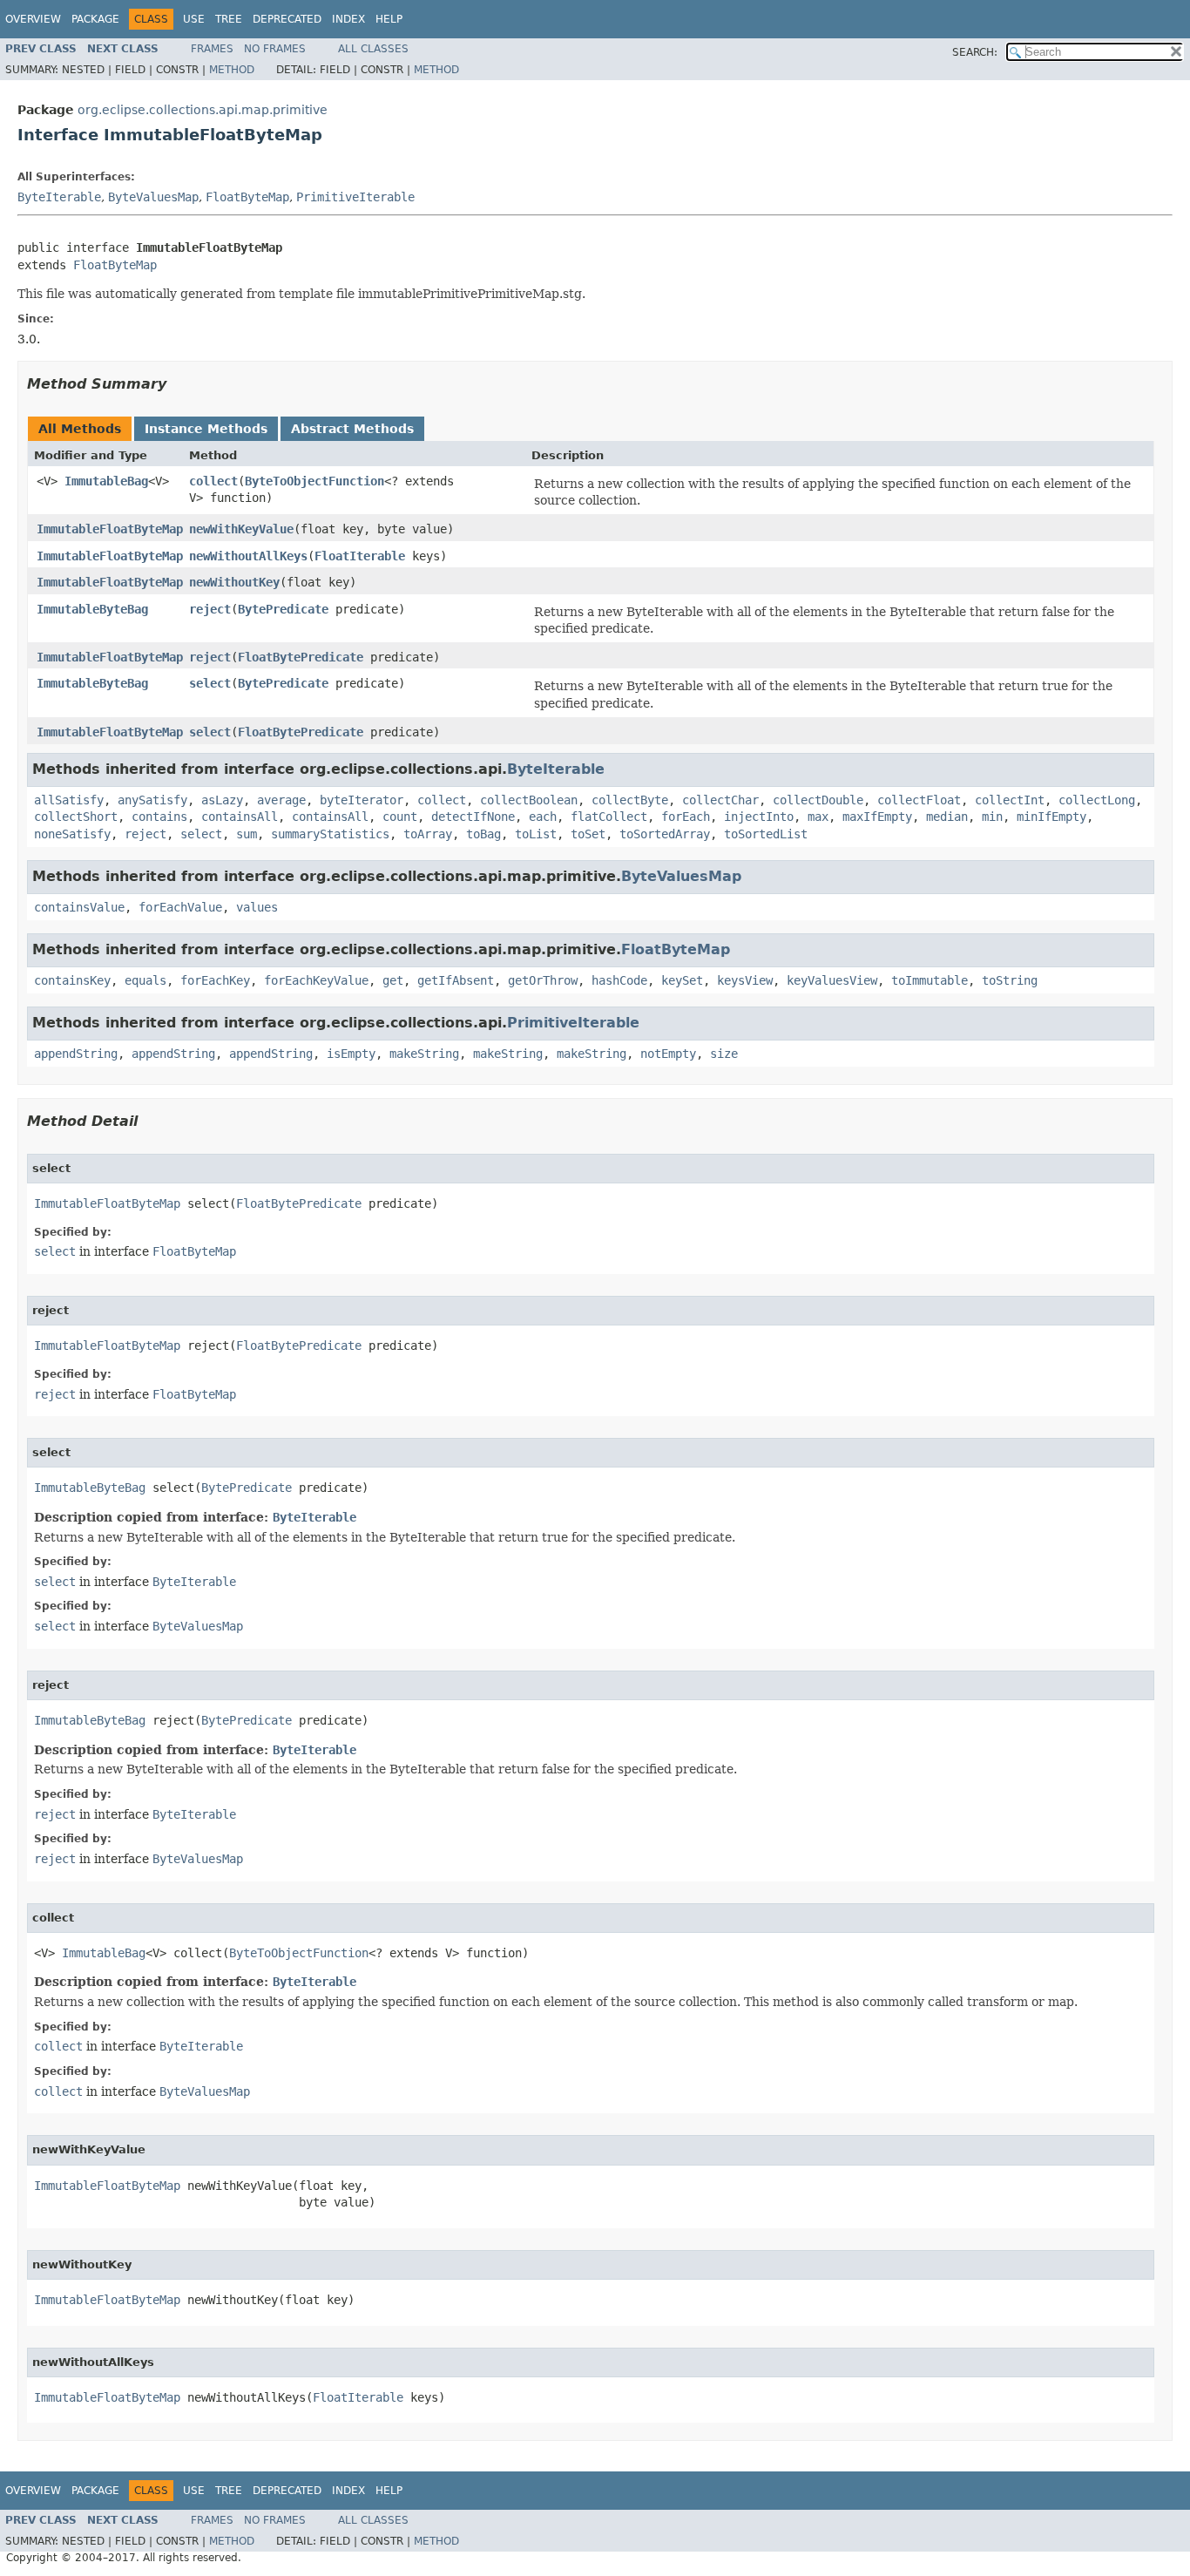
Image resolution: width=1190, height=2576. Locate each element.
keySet (682, 980)
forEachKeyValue (316, 980)
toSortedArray (665, 834)
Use (194, 19)
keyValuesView (832, 980)
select (210, 683)
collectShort (76, 817)
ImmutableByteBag (92, 609)
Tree (229, 19)
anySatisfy (152, 800)
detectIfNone (473, 817)
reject (210, 609)
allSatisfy (69, 800)
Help (389, 19)
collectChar (720, 800)
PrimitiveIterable (355, 197)
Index (348, 19)
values (257, 907)
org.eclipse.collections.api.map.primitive (203, 110)
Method (232, 70)
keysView (745, 980)
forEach (686, 817)
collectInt (1010, 800)
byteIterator (362, 800)
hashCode (619, 980)
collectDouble (818, 800)
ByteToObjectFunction (314, 481)
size (724, 1054)
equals (145, 980)
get (393, 980)
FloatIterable (360, 556)
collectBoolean (529, 800)
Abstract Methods (352, 429)
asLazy (222, 800)
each (543, 817)
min (992, 817)
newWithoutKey (234, 582)
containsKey (72, 980)
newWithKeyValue (241, 529)
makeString (424, 1054)
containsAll (240, 817)
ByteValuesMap (153, 197)
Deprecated (287, 19)
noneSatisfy (72, 834)
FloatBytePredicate (301, 657)
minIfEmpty (1051, 817)
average (281, 800)
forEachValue (180, 907)
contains (159, 817)
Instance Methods (206, 429)
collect (213, 481)
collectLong (1097, 800)
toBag (483, 834)
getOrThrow (543, 980)
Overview (33, 19)
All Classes (373, 49)
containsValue (79, 907)
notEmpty (668, 1054)
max (818, 817)
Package (95, 19)
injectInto (759, 817)
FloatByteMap (247, 197)
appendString (76, 1054)
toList (536, 834)
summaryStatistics (330, 834)
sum (247, 834)
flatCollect (609, 817)
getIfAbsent (456, 980)
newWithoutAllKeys (248, 556)
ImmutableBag (106, 481)
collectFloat (919, 800)
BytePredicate (283, 609)
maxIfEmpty (877, 817)
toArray (428, 834)
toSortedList (766, 834)
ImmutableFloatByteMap (110, 529)
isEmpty (351, 1054)
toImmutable (930, 980)
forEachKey (215, 980)
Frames (212, 49)
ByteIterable (59, 197)
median (947, 817)
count (400, 817)
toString (1010, 980)
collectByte (630, 800)
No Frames (275, 49)
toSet (588, 834)
